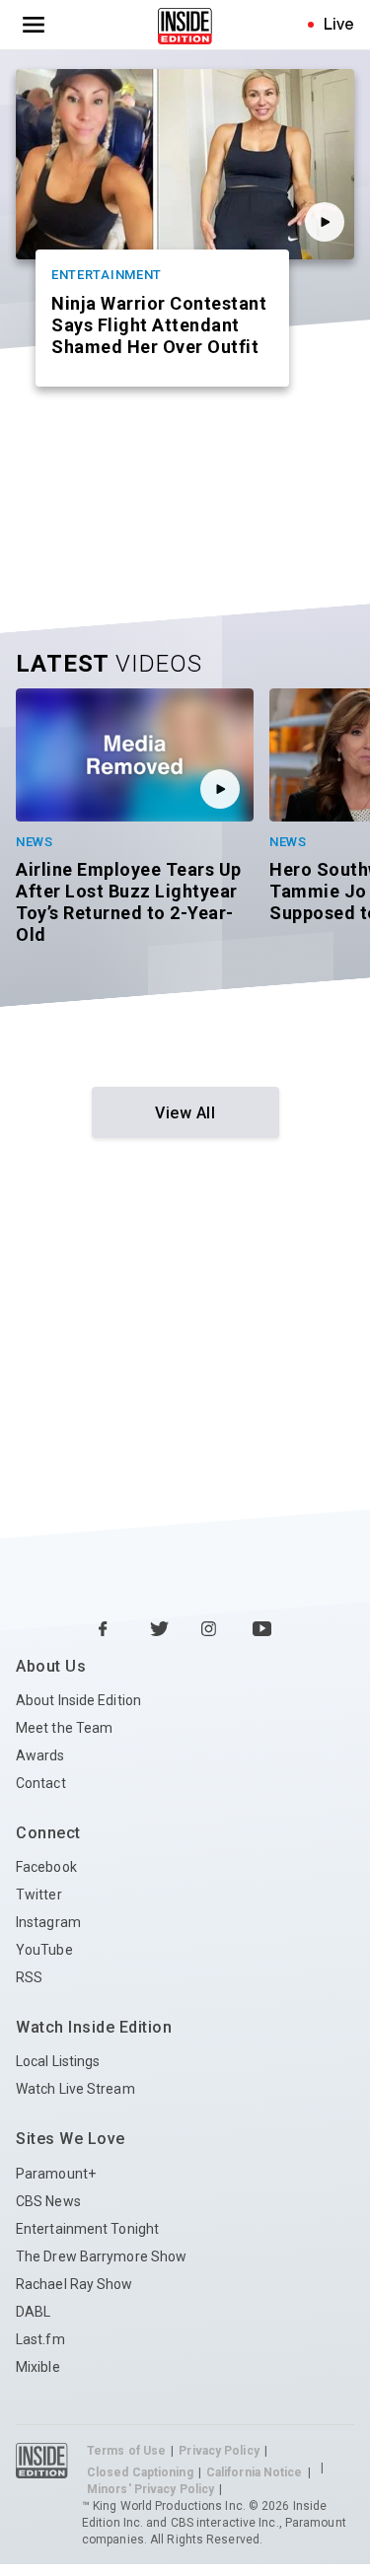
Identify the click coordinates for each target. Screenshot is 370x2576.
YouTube (44, 1950)
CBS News (48, 2201)
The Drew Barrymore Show (101, 2256)
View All (185, 1113)
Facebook (46, 1867)
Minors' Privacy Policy (150, 2489)
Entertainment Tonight (87, 2229)
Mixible (38, 2367)
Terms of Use (126, 2451)
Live (339, 24)
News (35, 842)
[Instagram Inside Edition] (211, 1630)
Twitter (39, 1895)
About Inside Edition (78, 1700)
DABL (33, 2312)
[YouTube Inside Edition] (262, 1630)
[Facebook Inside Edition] (109, 1630)
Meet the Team (64, 1728)
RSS (29, 1977)
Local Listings (58, 2061)
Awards (40, 1755)
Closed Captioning (140, 2472)
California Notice (255, 2472)
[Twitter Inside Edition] (160, 1630)
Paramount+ (56, 2174)
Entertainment (107, 275)
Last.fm (40, 2339)
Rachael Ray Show (74, 2284)
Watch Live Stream (75, 2089)
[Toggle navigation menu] (34, 25)
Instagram (48, 1922)
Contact (41, 1783)
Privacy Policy (219, 2451)
